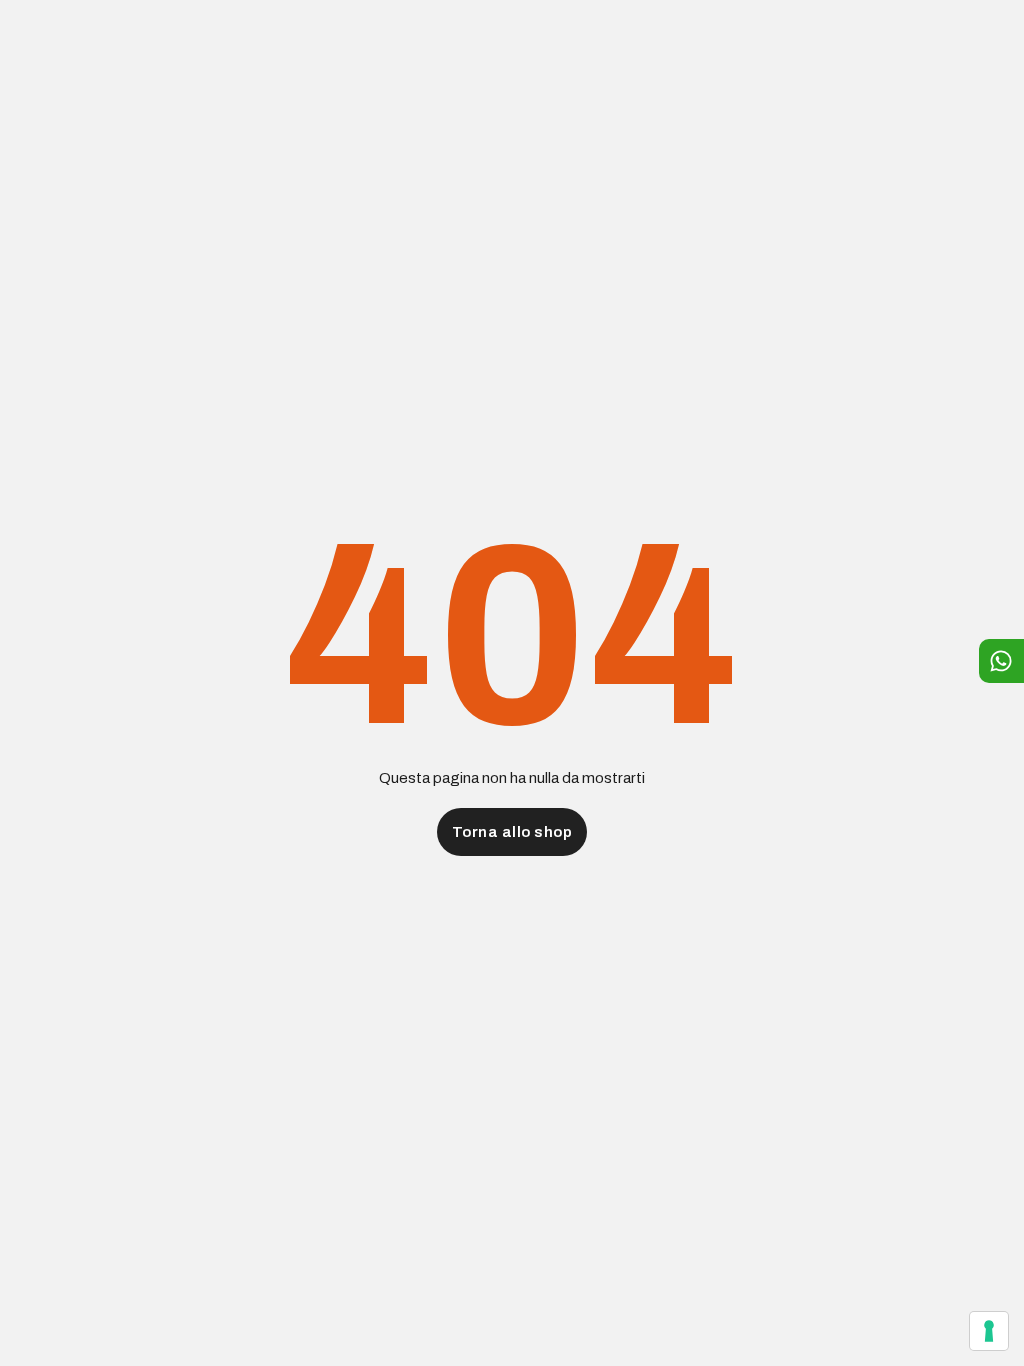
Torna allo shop (512, 832)
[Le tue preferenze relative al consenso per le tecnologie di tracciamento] (989, 1331)
